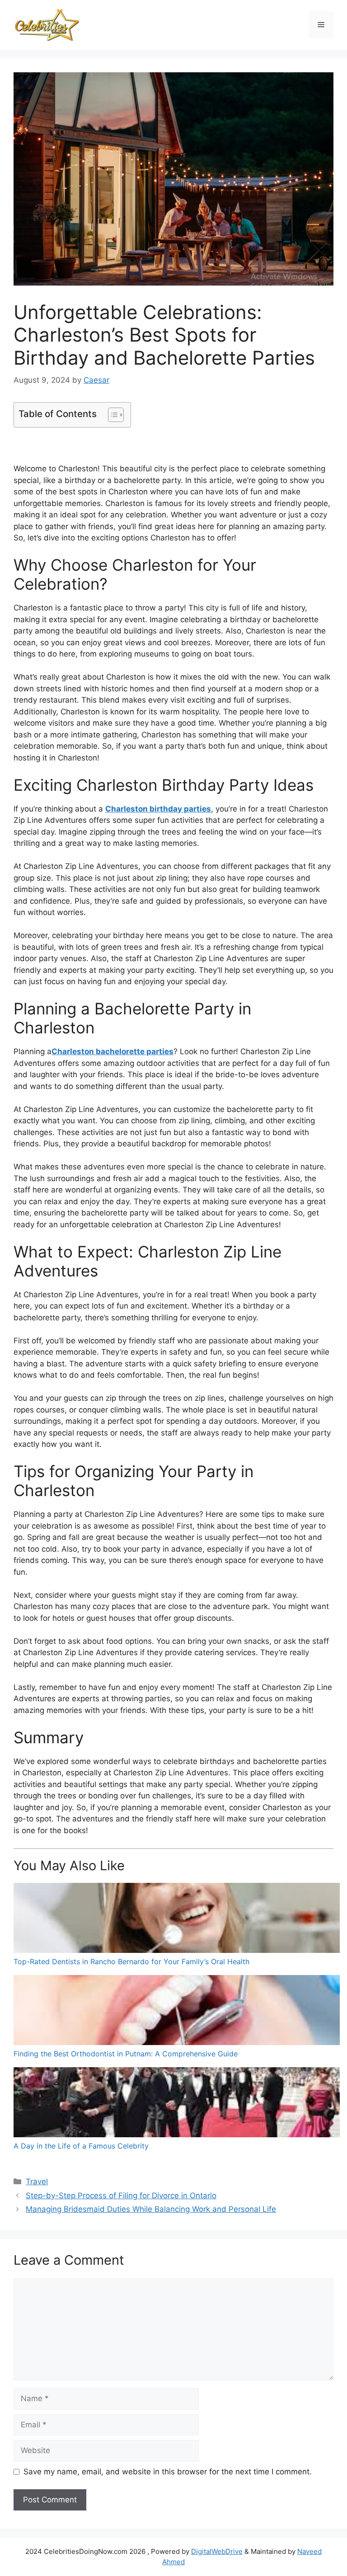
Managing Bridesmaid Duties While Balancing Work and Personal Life (151, 2209)
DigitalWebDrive (217, 2551)
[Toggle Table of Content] (111, 415)
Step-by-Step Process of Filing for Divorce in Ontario (121, 2196)
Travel (37, 2182)
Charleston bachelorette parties (113, 1051)
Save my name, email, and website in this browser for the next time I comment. (168, 2472)
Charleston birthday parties (158, 809)
